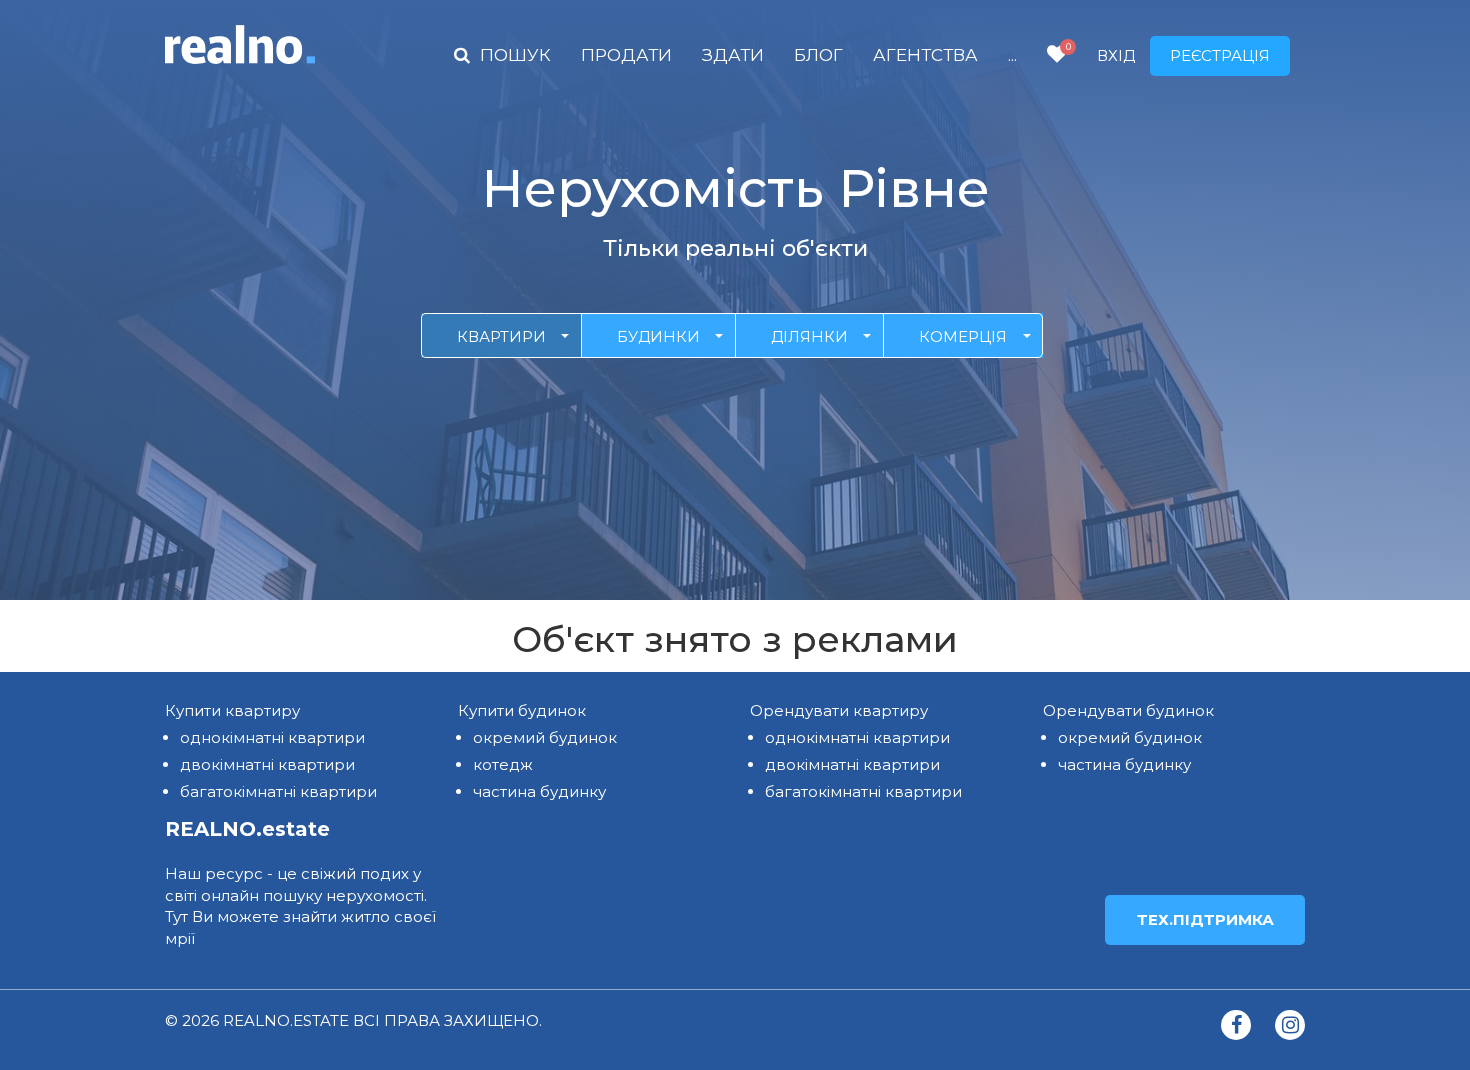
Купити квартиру (232, 710)
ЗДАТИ (733, 55)
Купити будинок (522, 710)
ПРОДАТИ (626, 55)
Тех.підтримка (1205, 919)
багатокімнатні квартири (278, 791)
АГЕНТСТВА (925, 55)
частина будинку (539, 791)
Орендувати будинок (1128, 710)
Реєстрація (1220, 55)
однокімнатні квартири (272, 737)
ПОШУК (515, 55)
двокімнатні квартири (267, 764)
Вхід (1116, 55)
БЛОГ (818, 55)
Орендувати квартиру (839, 710)
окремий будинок (545, 737)
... (1012, 55)
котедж (503, 764)
